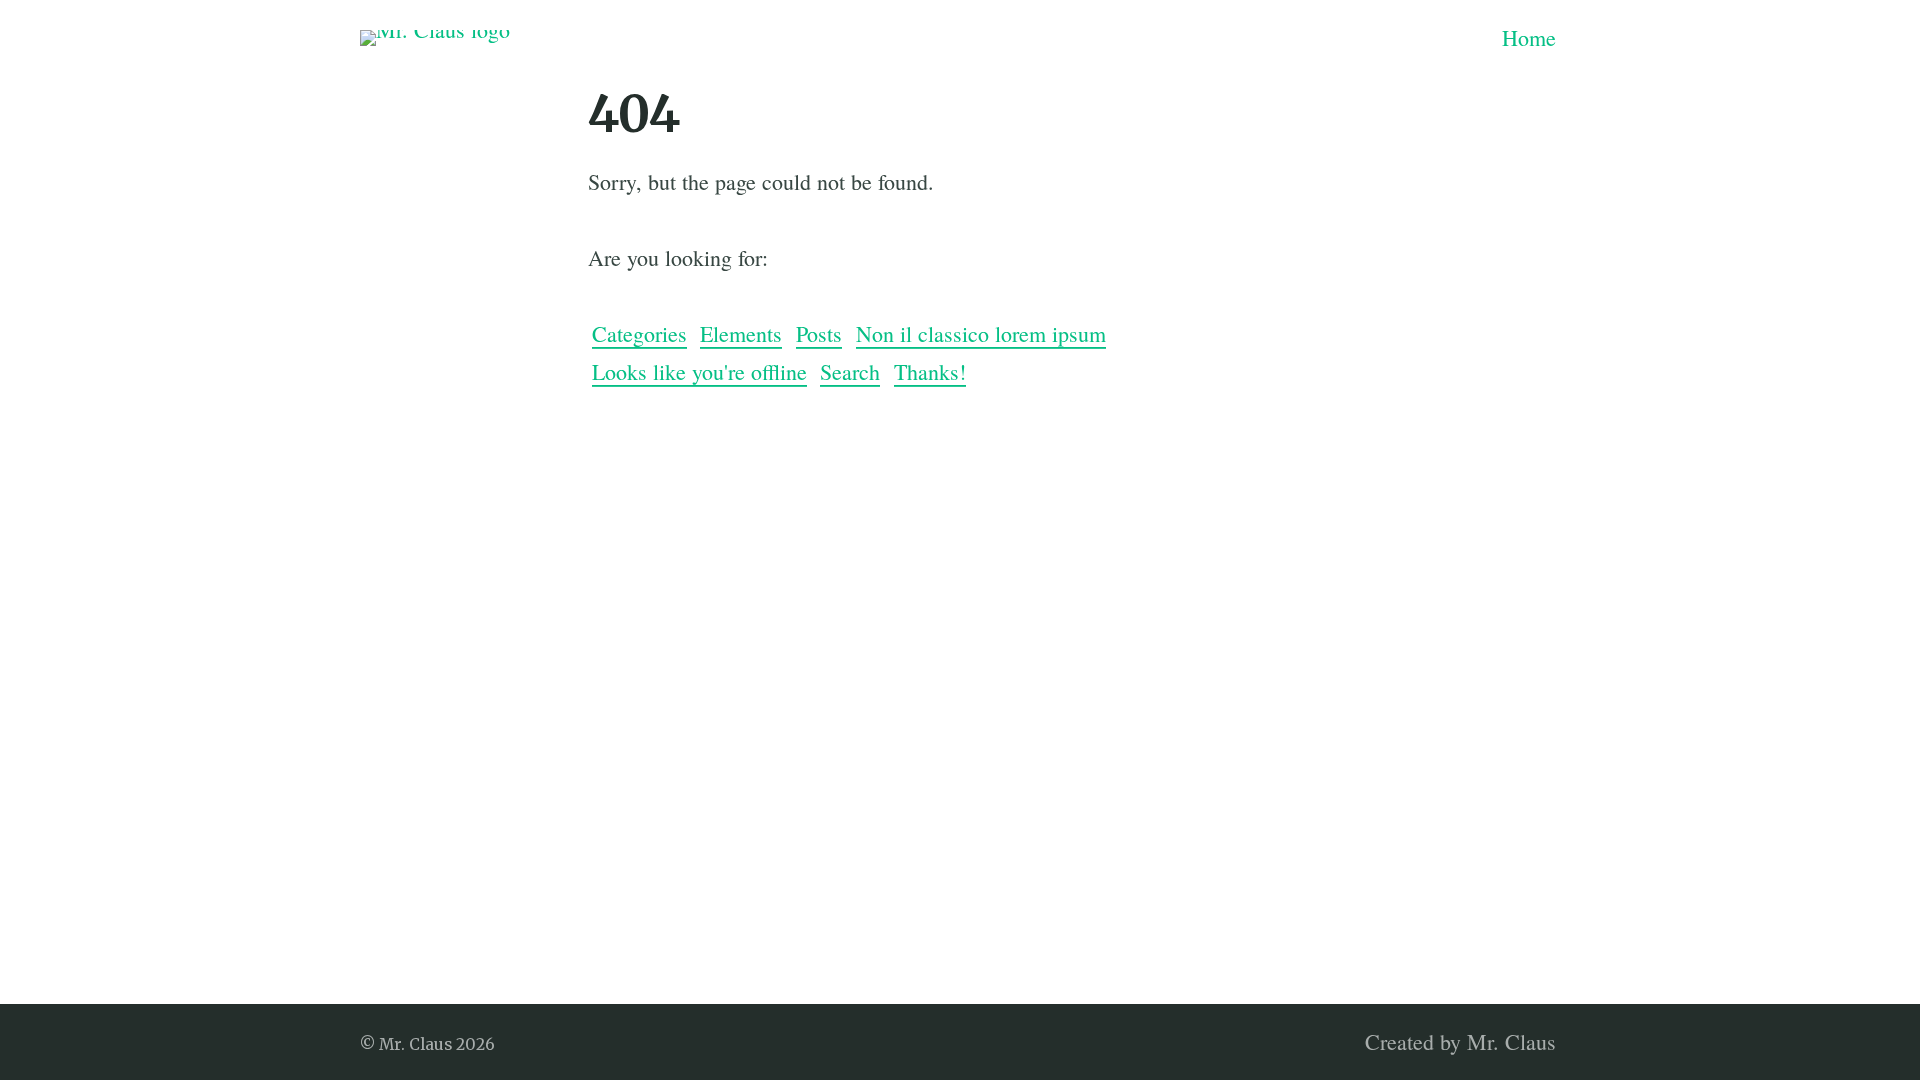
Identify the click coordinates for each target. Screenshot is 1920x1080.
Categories (639, 333)
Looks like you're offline (699, 371)
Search (850, 371)
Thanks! (930, 371)
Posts (819, 333)
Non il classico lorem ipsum (981, 333)
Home (1529, 37)
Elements (741, 333)
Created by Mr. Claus (1460, 1041)
